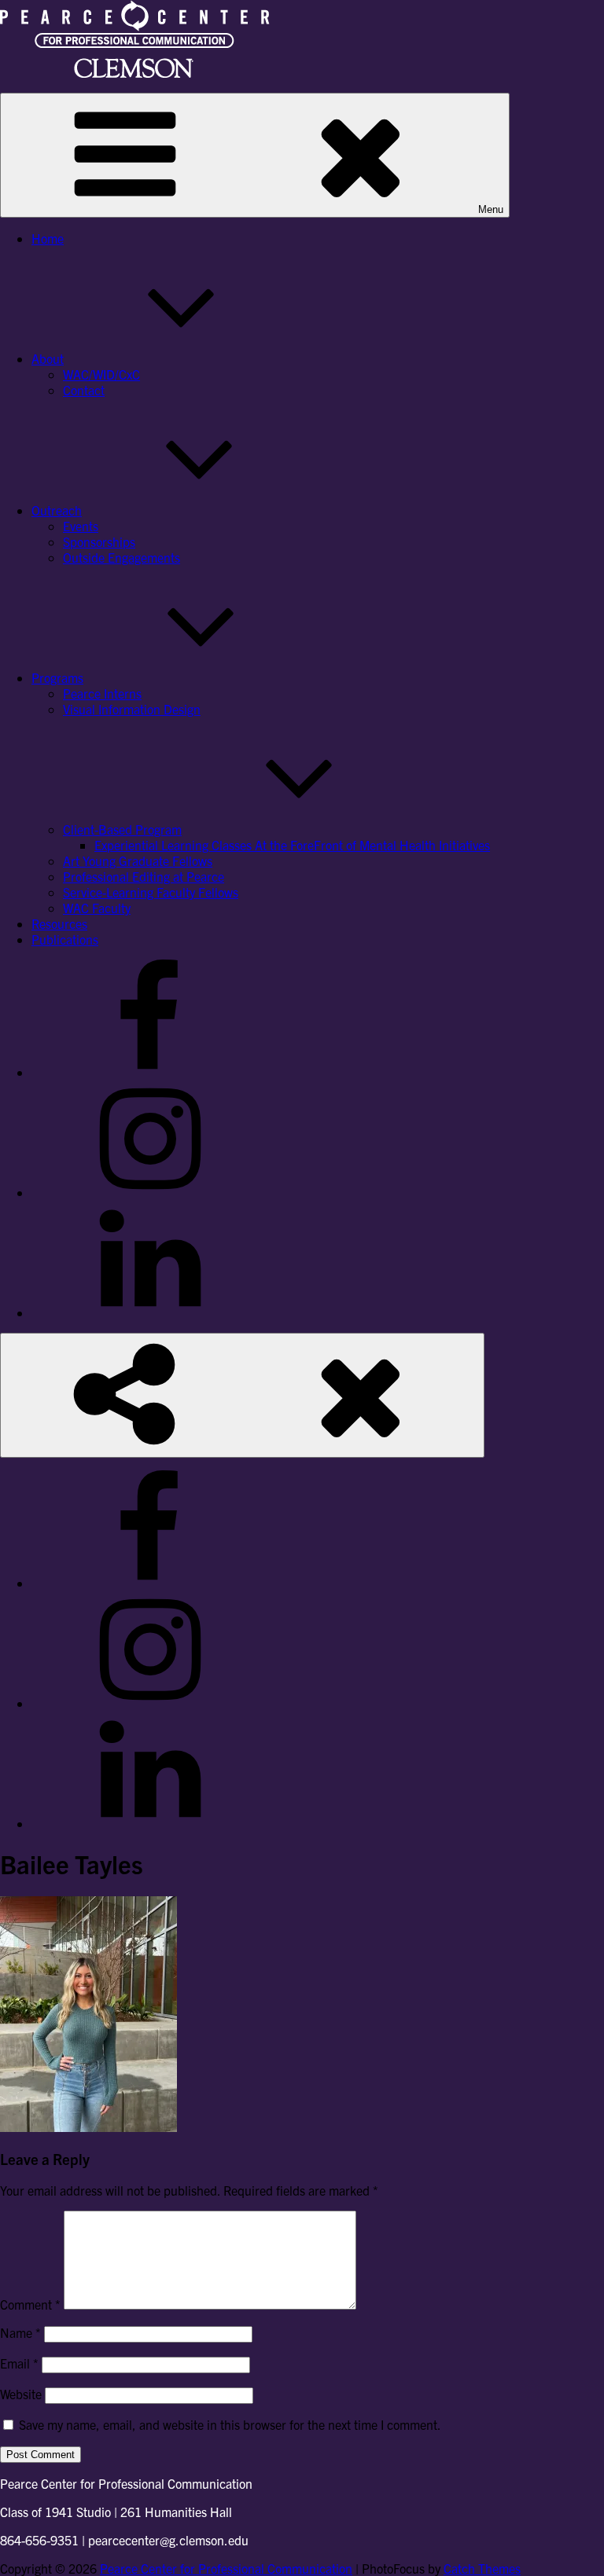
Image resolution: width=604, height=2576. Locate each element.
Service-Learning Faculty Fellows (151, 892)
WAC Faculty (97, 908)
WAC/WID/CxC (101, 374)
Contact (84, 390)
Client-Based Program (122, 829)
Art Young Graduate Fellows (138, 861)
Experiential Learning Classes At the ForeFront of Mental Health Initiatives (292, 845)
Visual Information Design (132, 709)
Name (20, 2332)
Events (81, 526)
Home (48, 238)
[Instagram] (149, 1192)
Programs (57, 677)
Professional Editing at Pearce (144, 876)
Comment (30, 2304)
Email (19, 2363)
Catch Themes (482, 2568)
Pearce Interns (102, 693)
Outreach (57, 510)
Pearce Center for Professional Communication (226, 2568)
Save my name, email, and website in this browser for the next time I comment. (230, 2424)
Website (21, 2394)
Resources (59, 923)
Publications (65, 939)
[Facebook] (149, 1072)
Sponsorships (99, 541)
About (48, 358)
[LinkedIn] (149, 1312)
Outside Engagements (122, 557)
